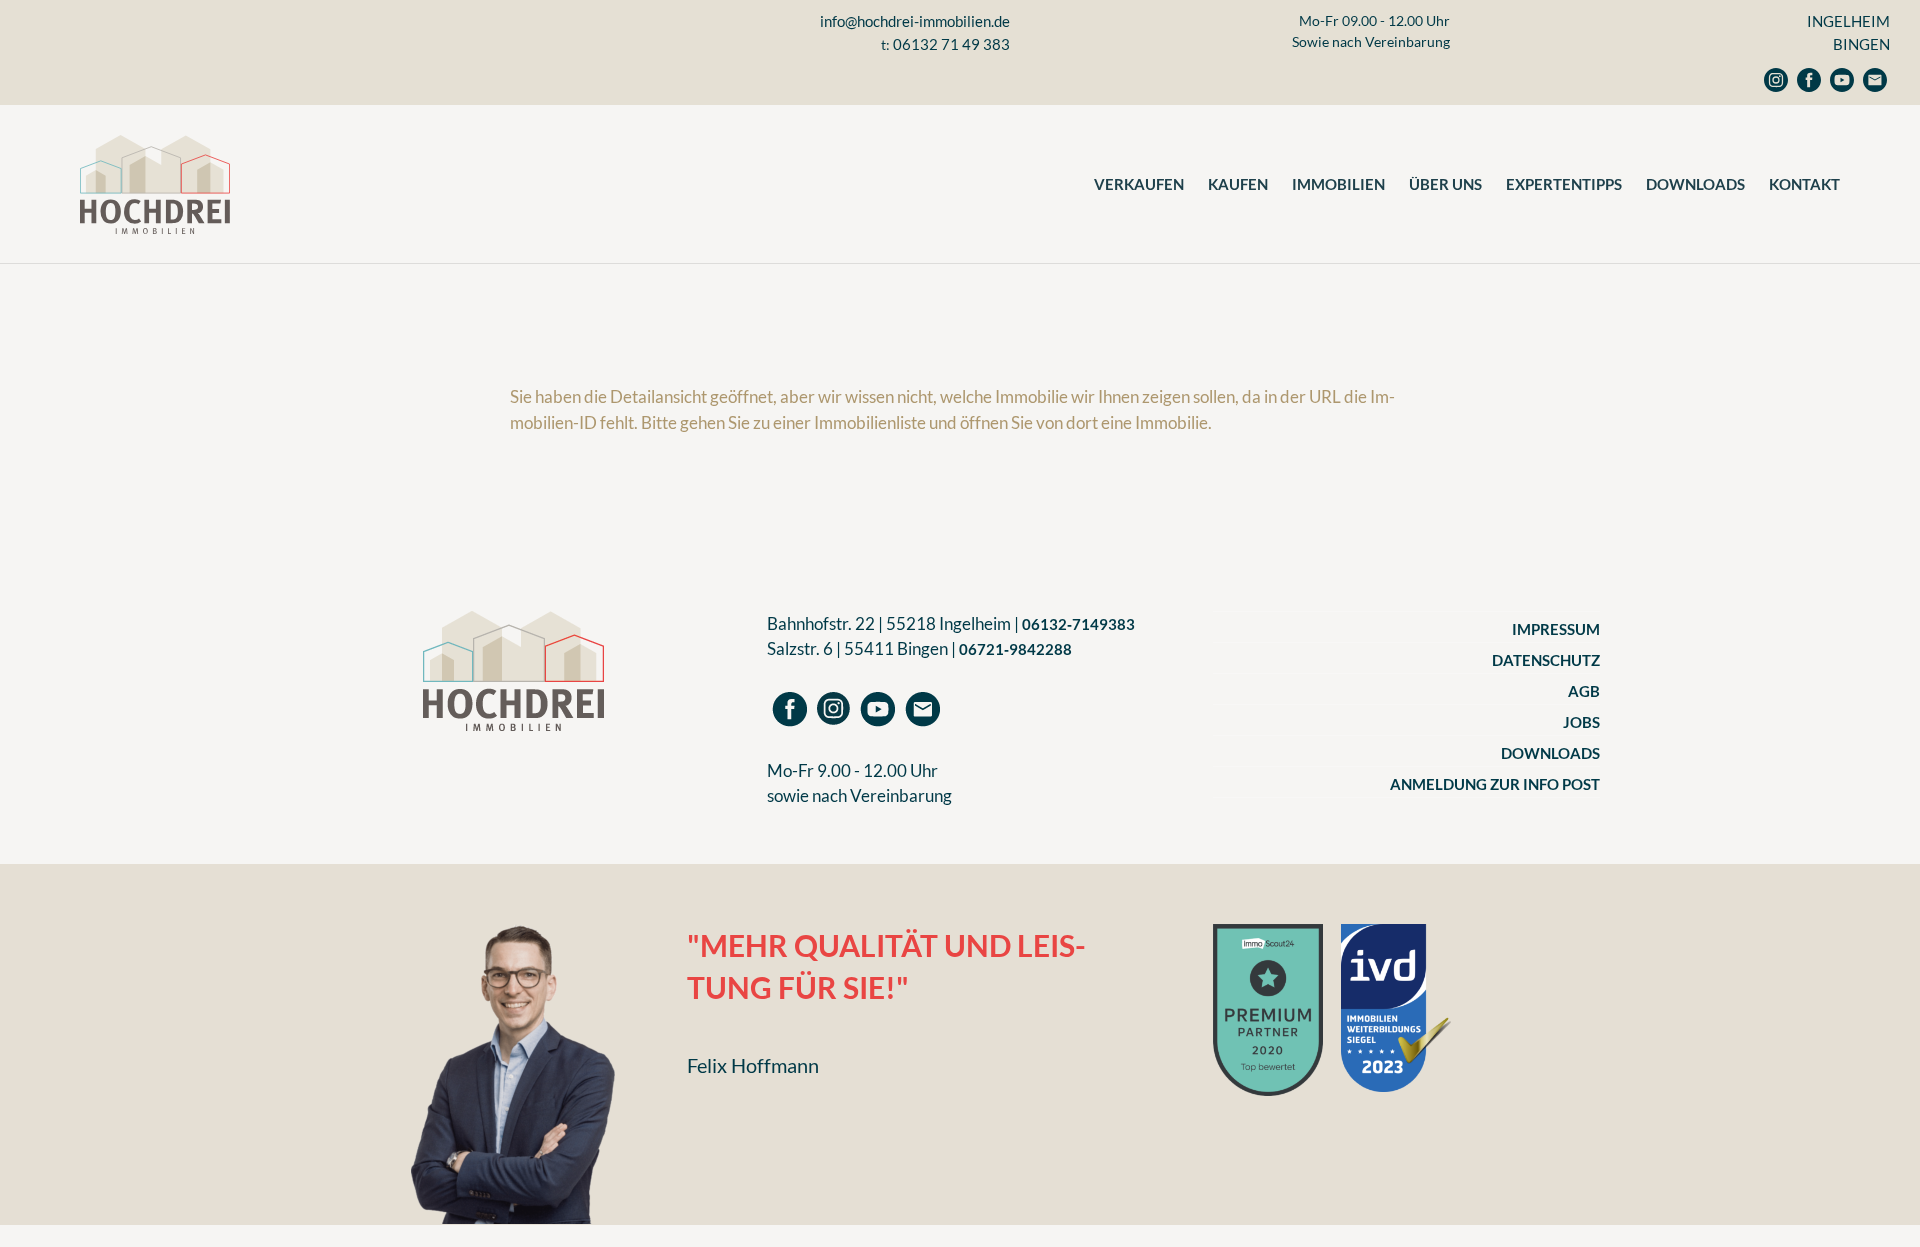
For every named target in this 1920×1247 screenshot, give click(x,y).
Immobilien (1338, 184)
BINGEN (1861, 44)
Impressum (1556, 629)
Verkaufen (1139, 184)
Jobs (1581, 722)
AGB (1584, 691)
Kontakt (1804, 184)
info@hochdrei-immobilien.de (915, 21)
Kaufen (1238, 184)
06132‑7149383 (1078, 624)
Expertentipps (1564, 184)
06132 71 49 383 (951, 44)
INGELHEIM (1848, 21)
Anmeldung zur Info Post (1495, 784)
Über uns (1445, 184)
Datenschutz (1546, 660)
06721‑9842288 (1015, 649)
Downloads (1695, 184)
